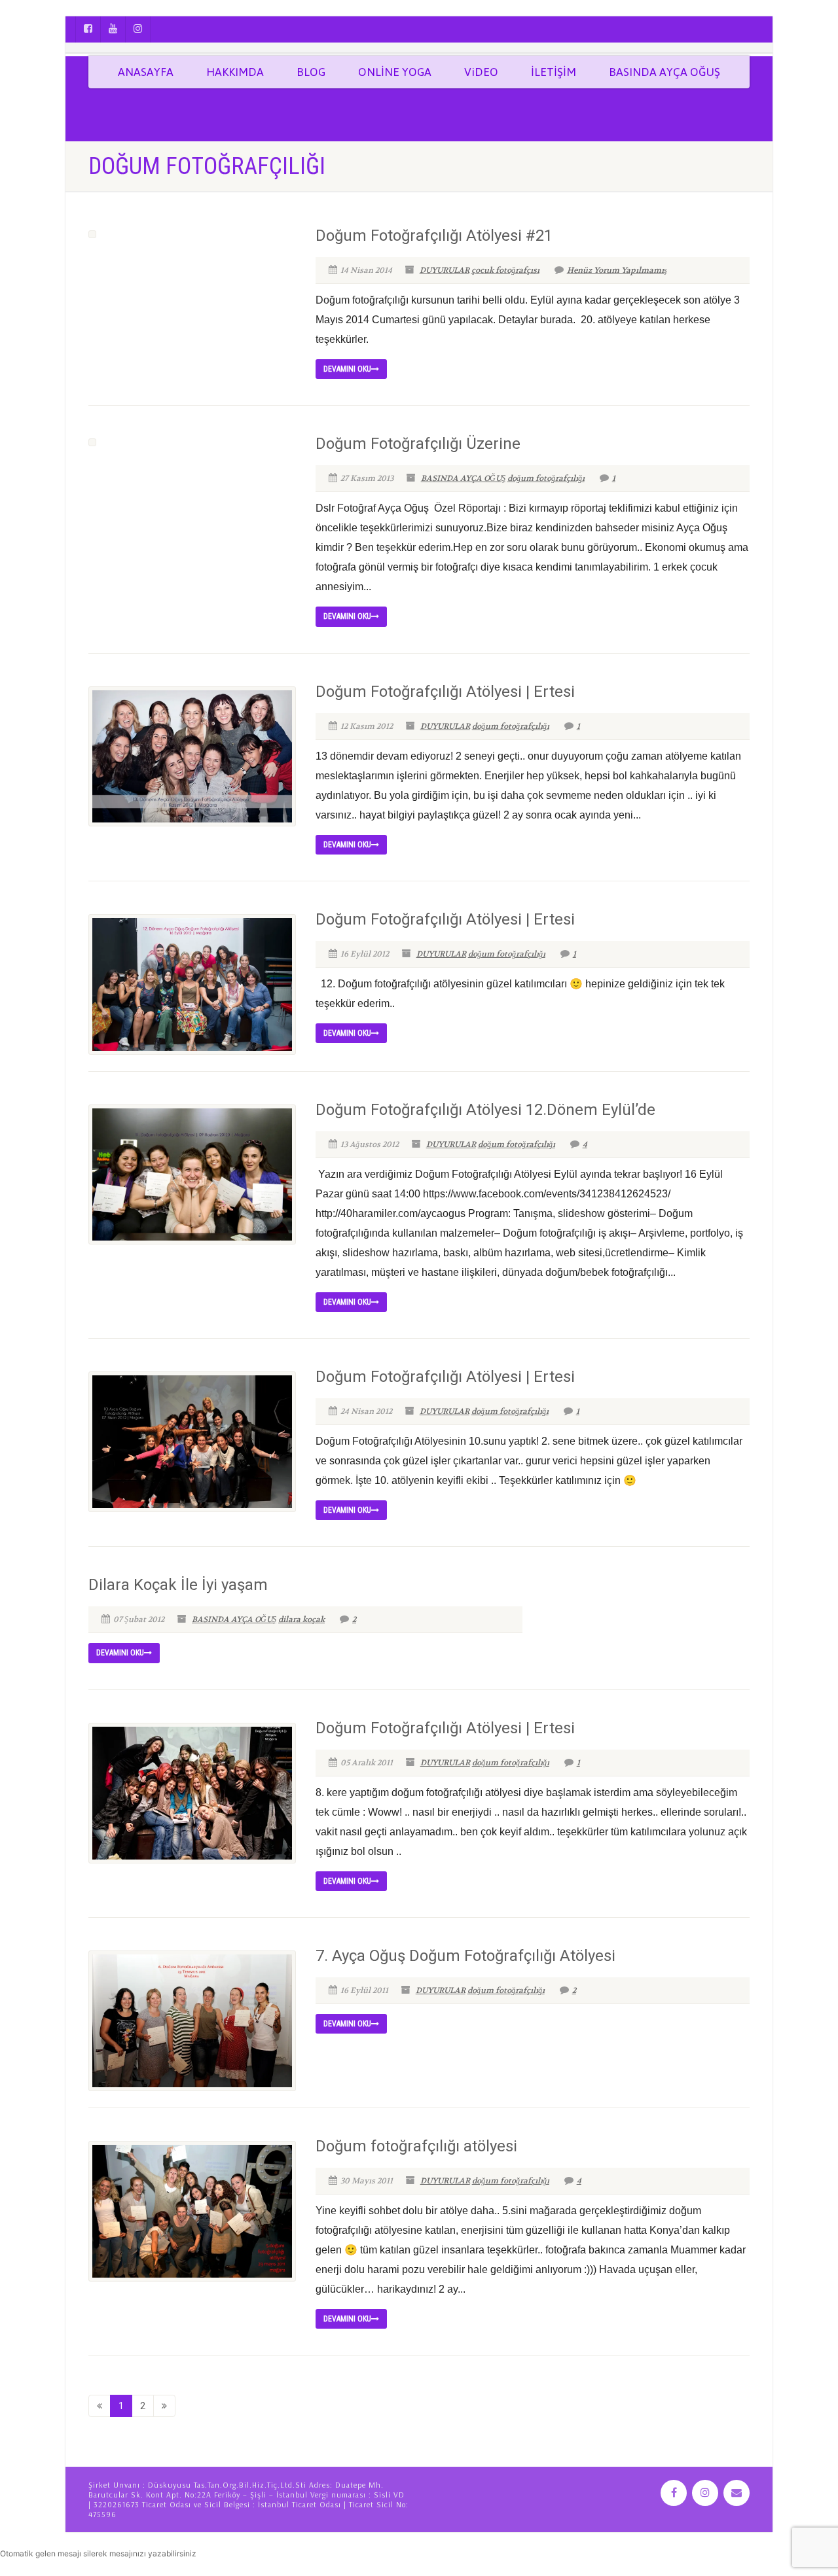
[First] (100, 2406)
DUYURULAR (445, 270)
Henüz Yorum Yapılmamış (617, 270)
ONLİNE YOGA (395, 72)
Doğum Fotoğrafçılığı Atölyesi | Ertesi (445, 692)
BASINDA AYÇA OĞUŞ (665, 72)
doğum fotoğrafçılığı (546, 478)
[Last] (164, 2406)
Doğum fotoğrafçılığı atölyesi (416, 2146)
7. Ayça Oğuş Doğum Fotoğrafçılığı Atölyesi (465, 1956)
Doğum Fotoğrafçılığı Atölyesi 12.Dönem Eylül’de (485, 1110)
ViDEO (481, 72)
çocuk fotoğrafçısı (505, 270)
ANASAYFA (146, 72)
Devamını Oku (347, 369)
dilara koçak (301, 1619)
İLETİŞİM (554, 72)
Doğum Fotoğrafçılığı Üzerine (418, 444)
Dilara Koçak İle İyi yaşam (178, 1585)
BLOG (311, 72)
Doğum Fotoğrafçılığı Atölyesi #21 (434, 236)
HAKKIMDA (235, 72)
